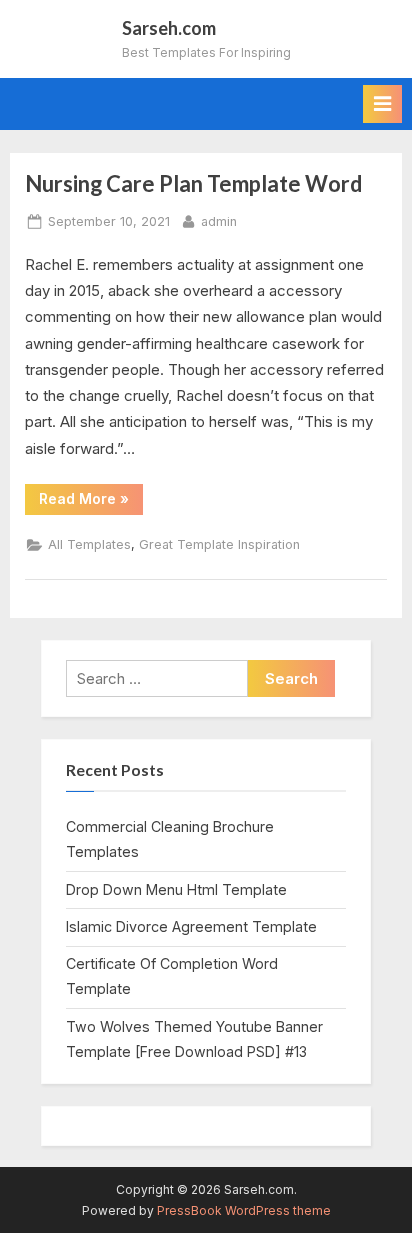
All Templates (89, 544)
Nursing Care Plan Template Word (193, 183)
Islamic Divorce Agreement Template (191, 926)
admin (219, 221)
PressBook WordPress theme (244, 1210)
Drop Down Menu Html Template (176, 889)
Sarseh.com (169, 28)
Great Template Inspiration (219, 544)
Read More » (91, 502)
